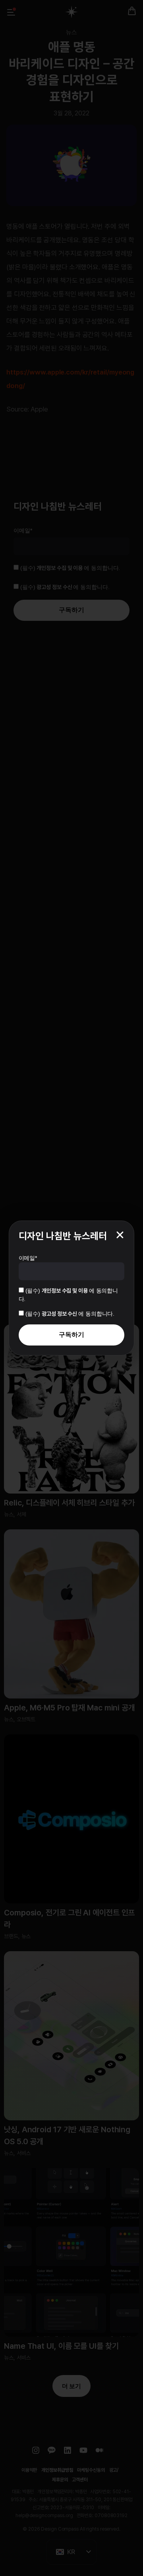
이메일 (28, 1258)
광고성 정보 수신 (60, 1314)
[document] (71, 1288)
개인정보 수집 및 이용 (65, 1291)
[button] (120, 1235)
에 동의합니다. (70, 1314)
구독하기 (71, 1335)
